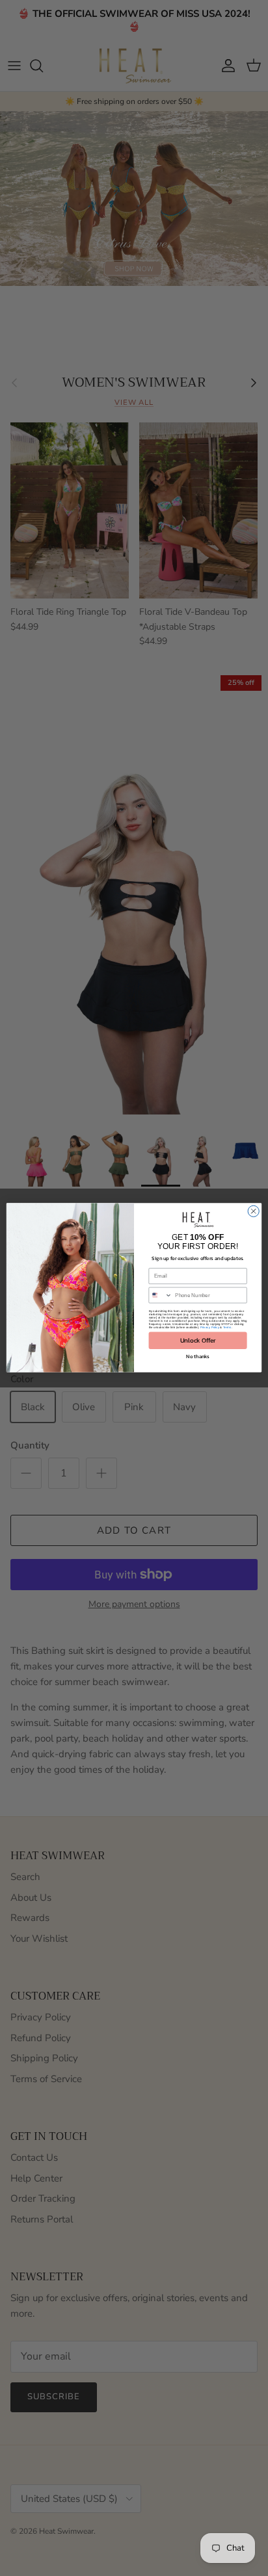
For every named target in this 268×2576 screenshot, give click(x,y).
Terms (227, 1327)
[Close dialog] (253, 1212)
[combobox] (160, 1296)
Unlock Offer (198, 1341)
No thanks (197, 1356)
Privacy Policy (210, 1327)
